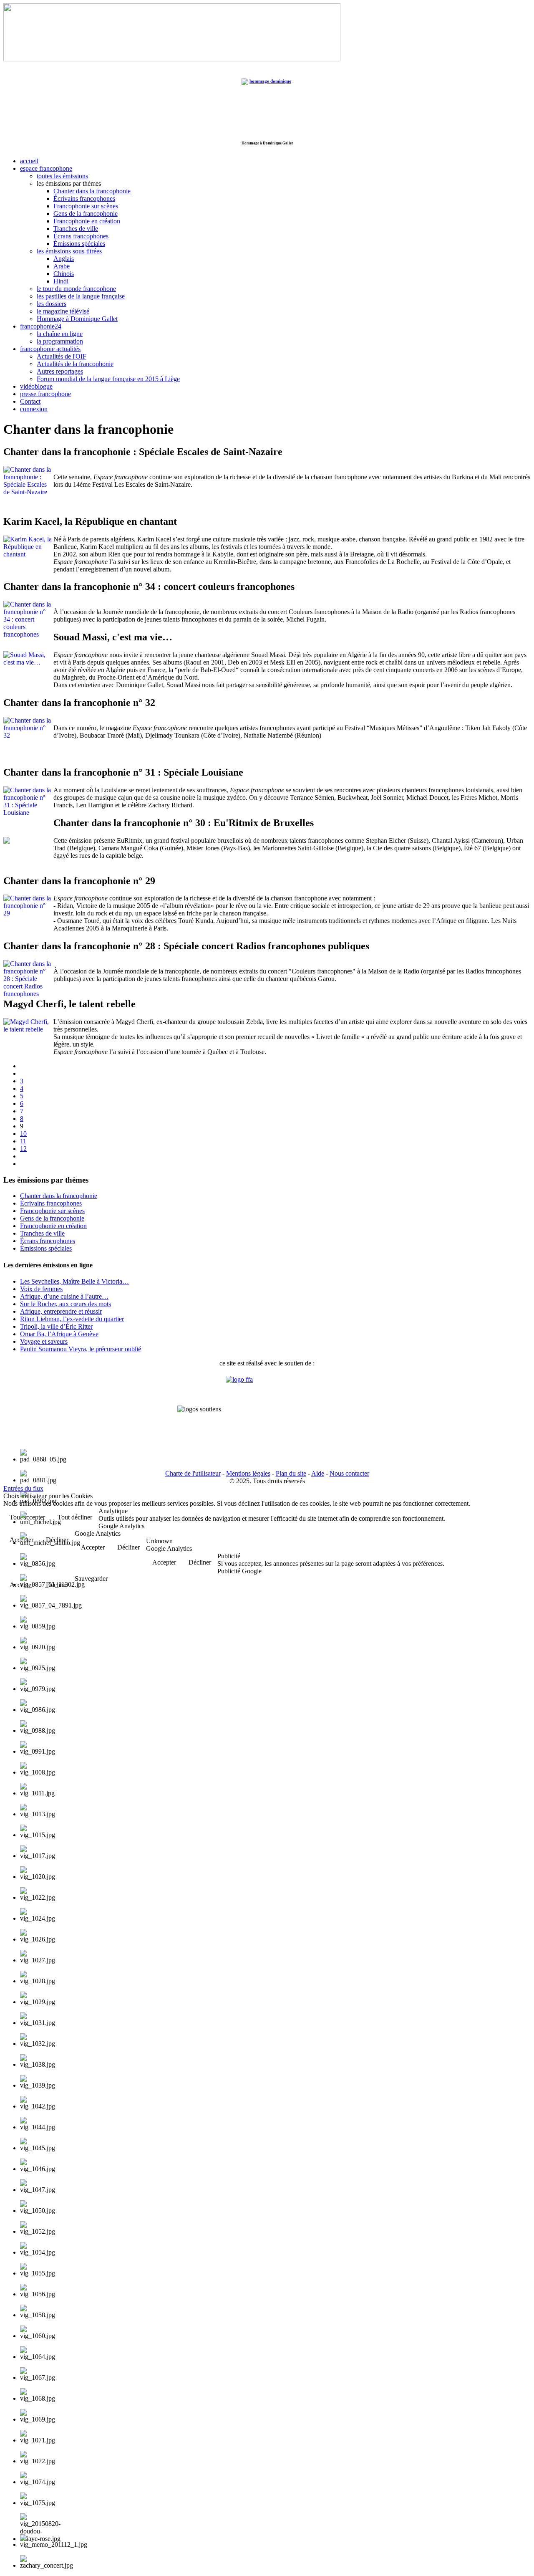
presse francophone (45, 394)
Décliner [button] (128, 1547)
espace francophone (46, 168)
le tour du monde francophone (76, 289)
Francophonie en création (87, 221)
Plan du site (291, 1473)
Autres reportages (60, 371)
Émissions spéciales (79, 244)
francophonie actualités (50, 349)
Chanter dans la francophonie (92, 191)
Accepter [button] (93, 1547)
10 (23, 1134)
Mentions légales (248, 1473)
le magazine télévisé (63, 311)
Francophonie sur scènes (86, 206)
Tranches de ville (76, 229)
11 (23, 1141)
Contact (30, 401)
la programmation (60, 341)
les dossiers (52, 304)
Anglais (64, 259)
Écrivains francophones (84, 198)
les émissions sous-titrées (69, 251)
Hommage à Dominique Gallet (77, 319)
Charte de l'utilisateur (193, 1473)
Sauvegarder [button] (91, 1579)
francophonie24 (41, 326)
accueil (29, 161)
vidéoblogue (36, 386)
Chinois (64, 274)
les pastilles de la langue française (81, 296)
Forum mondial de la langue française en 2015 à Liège (108, 379)
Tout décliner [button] (75, 1517)
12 (23, 1149)
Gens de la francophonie (86, 214)
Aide (318, 1473)
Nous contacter (349, 1473)
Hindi (61, 281)
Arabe (62, 266)
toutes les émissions (62, 176)
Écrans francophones (81, 236)
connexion (34, 409)
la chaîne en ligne (60, 334)
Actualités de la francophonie (75, 364)
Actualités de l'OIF (62, 356)
